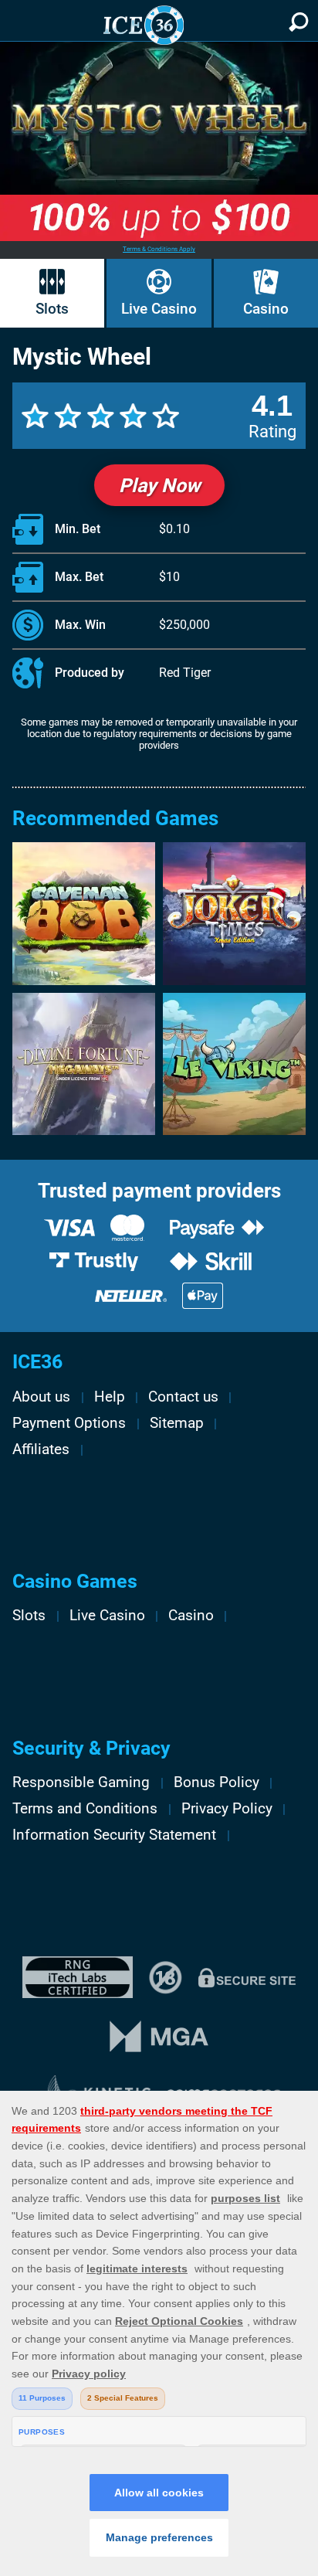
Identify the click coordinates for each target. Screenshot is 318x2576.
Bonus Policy (217, 1782)
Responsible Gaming (81, 1782)
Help (110, 1397)
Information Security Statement (114, 1835)
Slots (52, 309)
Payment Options (69, 1423)
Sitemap (177, 1423)
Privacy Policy (227, 1809)
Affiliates (41, 1449)
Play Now (159, 486)
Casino (266, 309)
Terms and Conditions (85, 1809)
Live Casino (159, 309)
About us (41, 1397)
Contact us (183, 1397)
